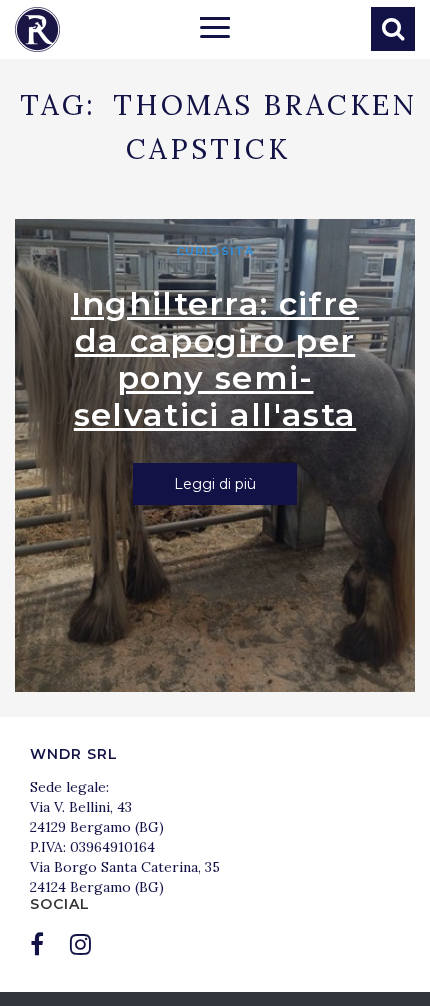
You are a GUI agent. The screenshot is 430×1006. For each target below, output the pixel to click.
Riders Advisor (37, 29)
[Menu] (215, 30)
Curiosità (215, 251)
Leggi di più (215, 484)
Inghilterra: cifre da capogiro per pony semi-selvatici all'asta (215, 359)
